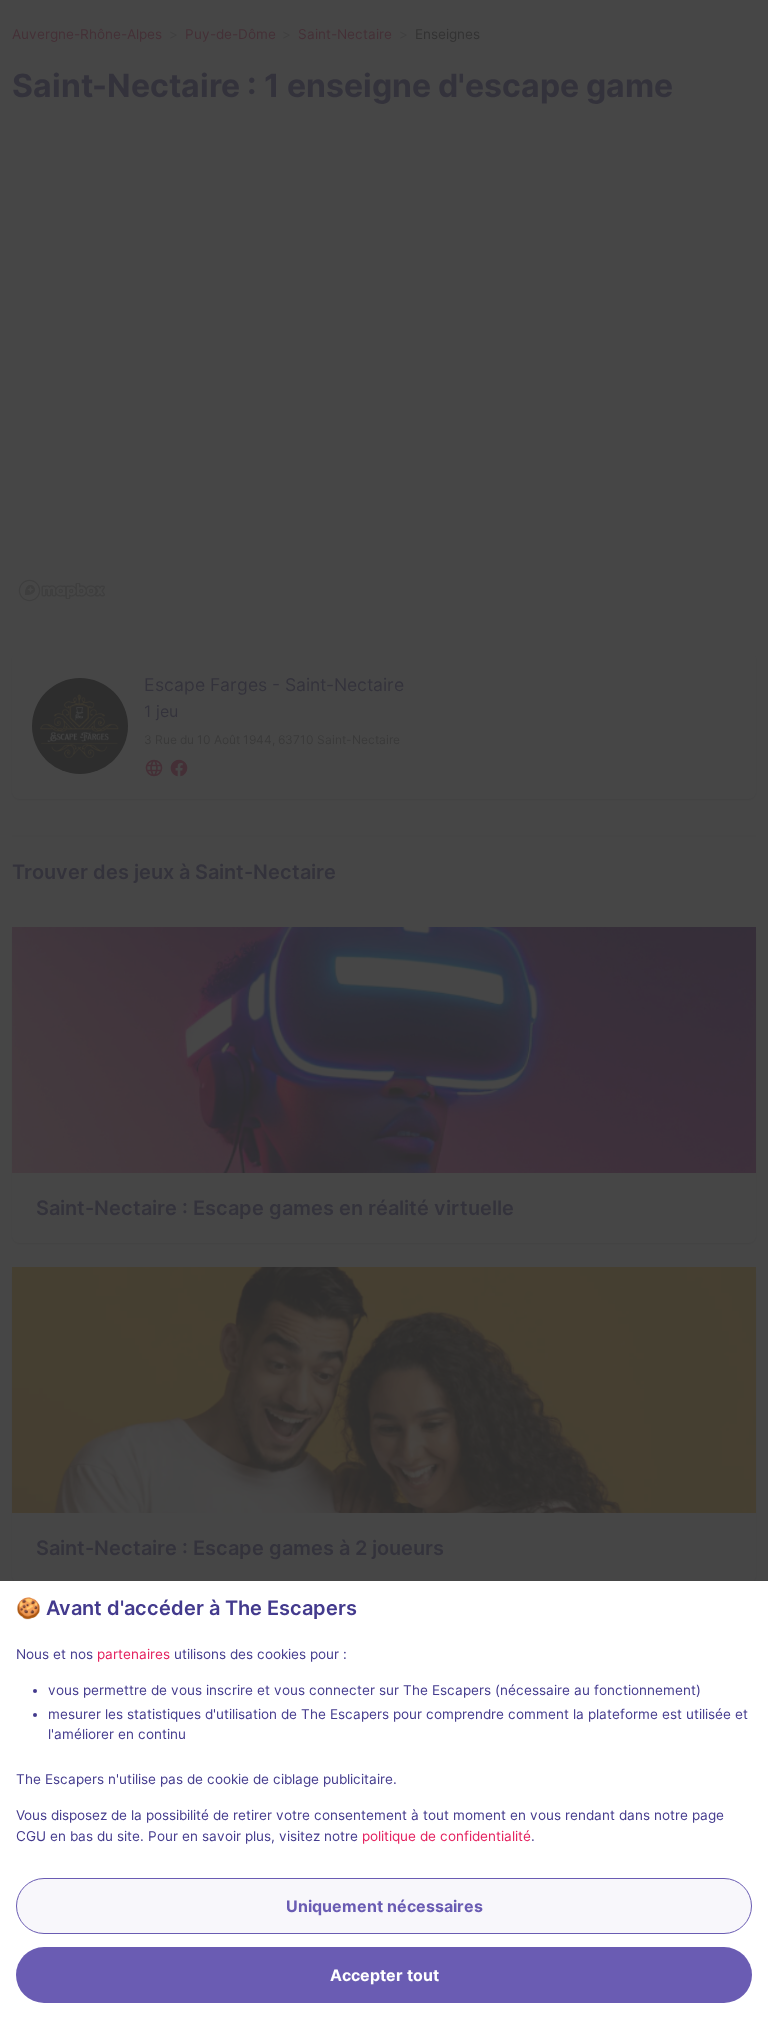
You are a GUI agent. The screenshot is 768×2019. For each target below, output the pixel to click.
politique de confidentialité (446, 1836)
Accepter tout (384, 1975)
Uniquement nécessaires (384, 1906)
